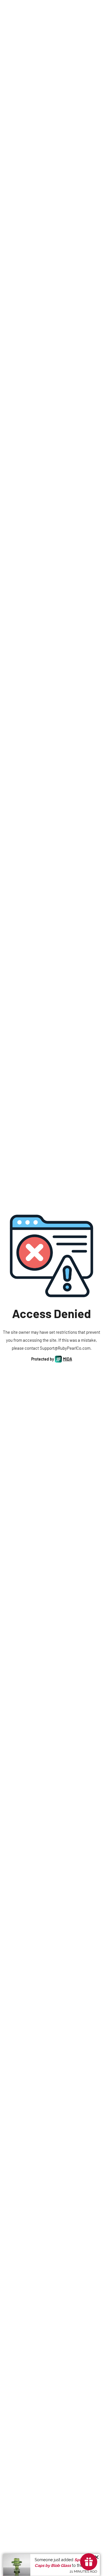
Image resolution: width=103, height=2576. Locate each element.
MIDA (68, 1359)
